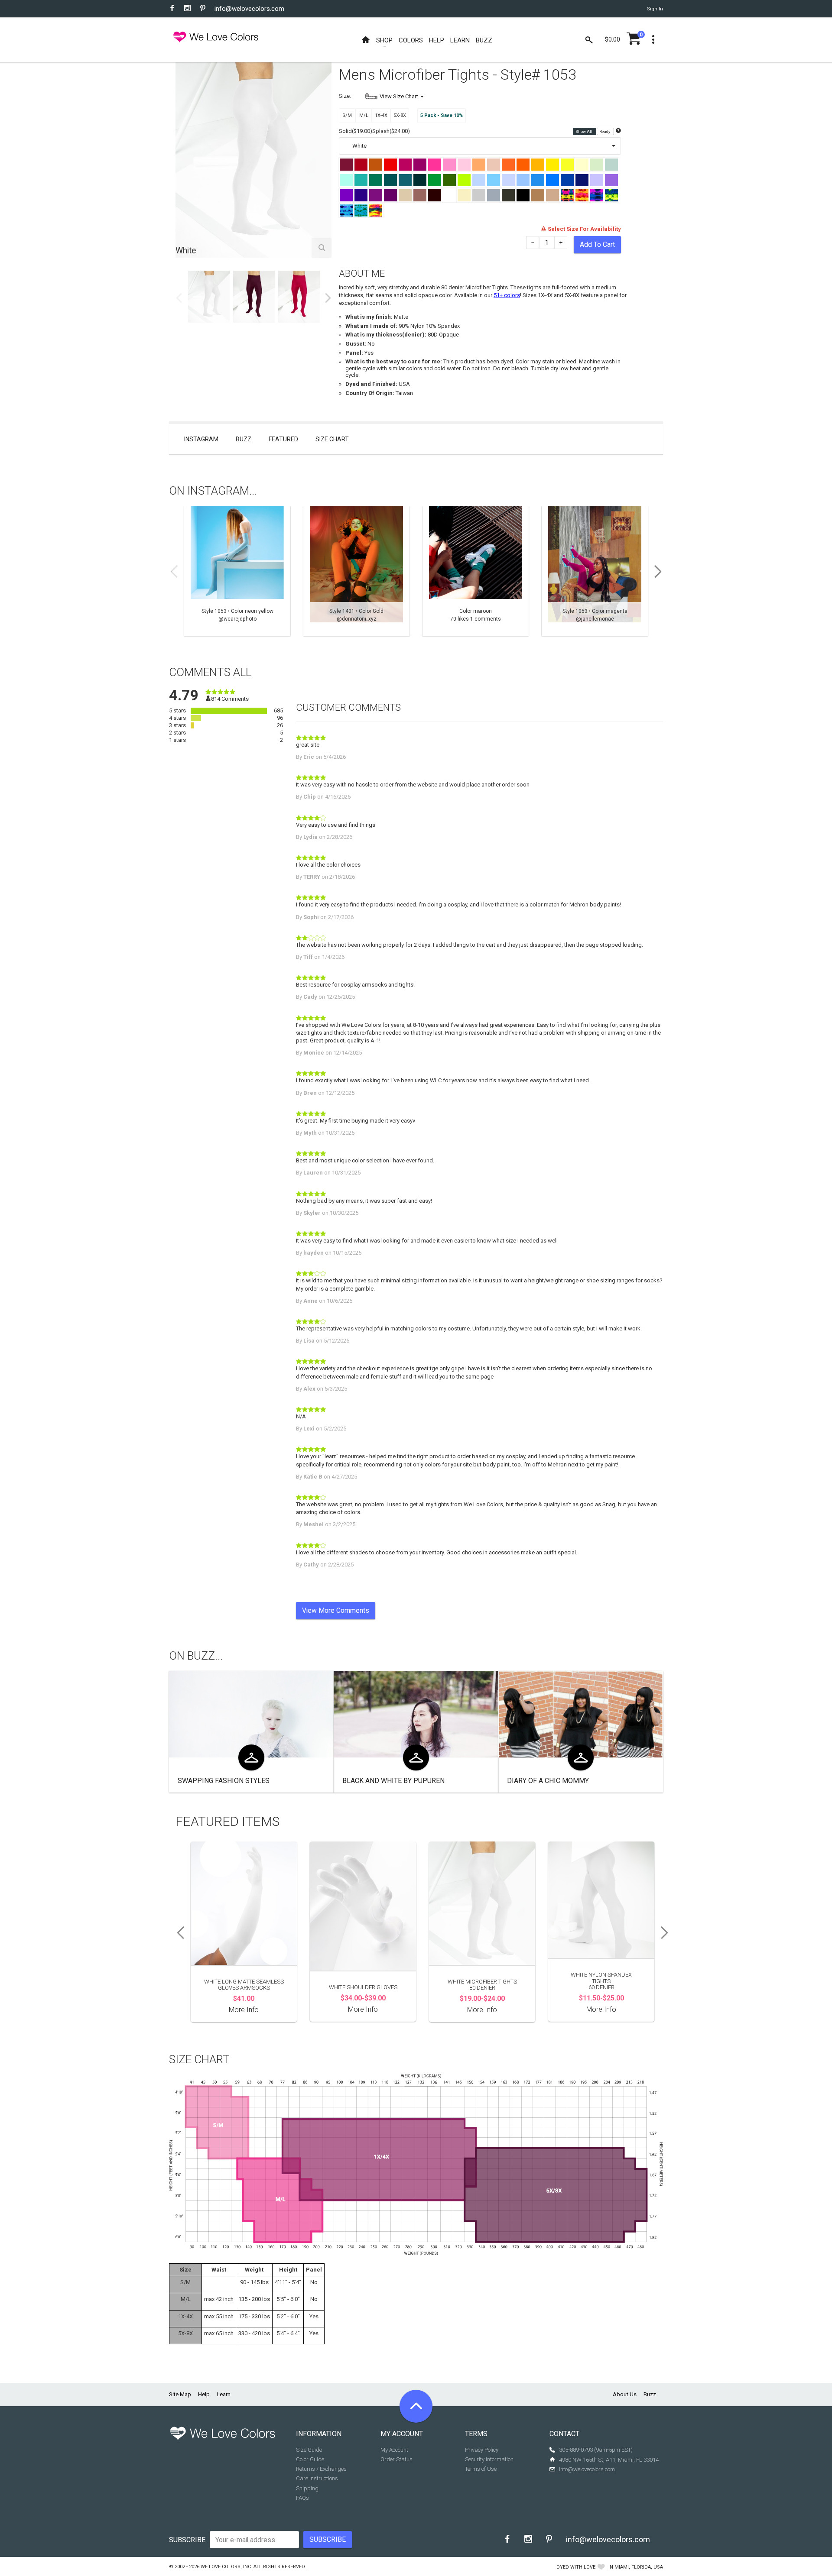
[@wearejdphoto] (237, 571)
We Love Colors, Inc (226, 2567)
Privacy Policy (482, 2450)
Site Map (180, 2394)
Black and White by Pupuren (393, 1781)
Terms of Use (481, 2469)
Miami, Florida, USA (639, 2567)
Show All (584, 132)
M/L (364, 115)
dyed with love (576, 2567)
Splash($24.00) (391, 131)
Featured (283, 439)
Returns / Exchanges (321, 2469)
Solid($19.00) (356, 131)
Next (328, 298)
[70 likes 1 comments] (476, 571)
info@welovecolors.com (249, 9)
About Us (625, 2394)
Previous (179, 298)
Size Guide (309, 2450)
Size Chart (332, 439)
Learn (224, 2394)
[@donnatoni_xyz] (356, 571)
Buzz (244, 439)
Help (204, 2394)
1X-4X (381, 115)
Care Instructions (317, 2478)
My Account (394, 2450)
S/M (347, 115)
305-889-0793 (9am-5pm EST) (596, 2450)
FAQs (302, 2498)
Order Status (396, 2459)
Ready (605, 132)
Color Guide (310, 2459)
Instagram (201, 439)
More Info (244, 2010)
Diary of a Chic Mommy (548, 1781)
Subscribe (187, 2540)
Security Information (489, 2459)
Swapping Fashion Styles (224, 1781)
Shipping (307, 2488)
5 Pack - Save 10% (442, 115)
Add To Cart (597, 244)
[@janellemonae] (595, 571)
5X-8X (400, 115)
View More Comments (336, 1610)
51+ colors (507, 295)
